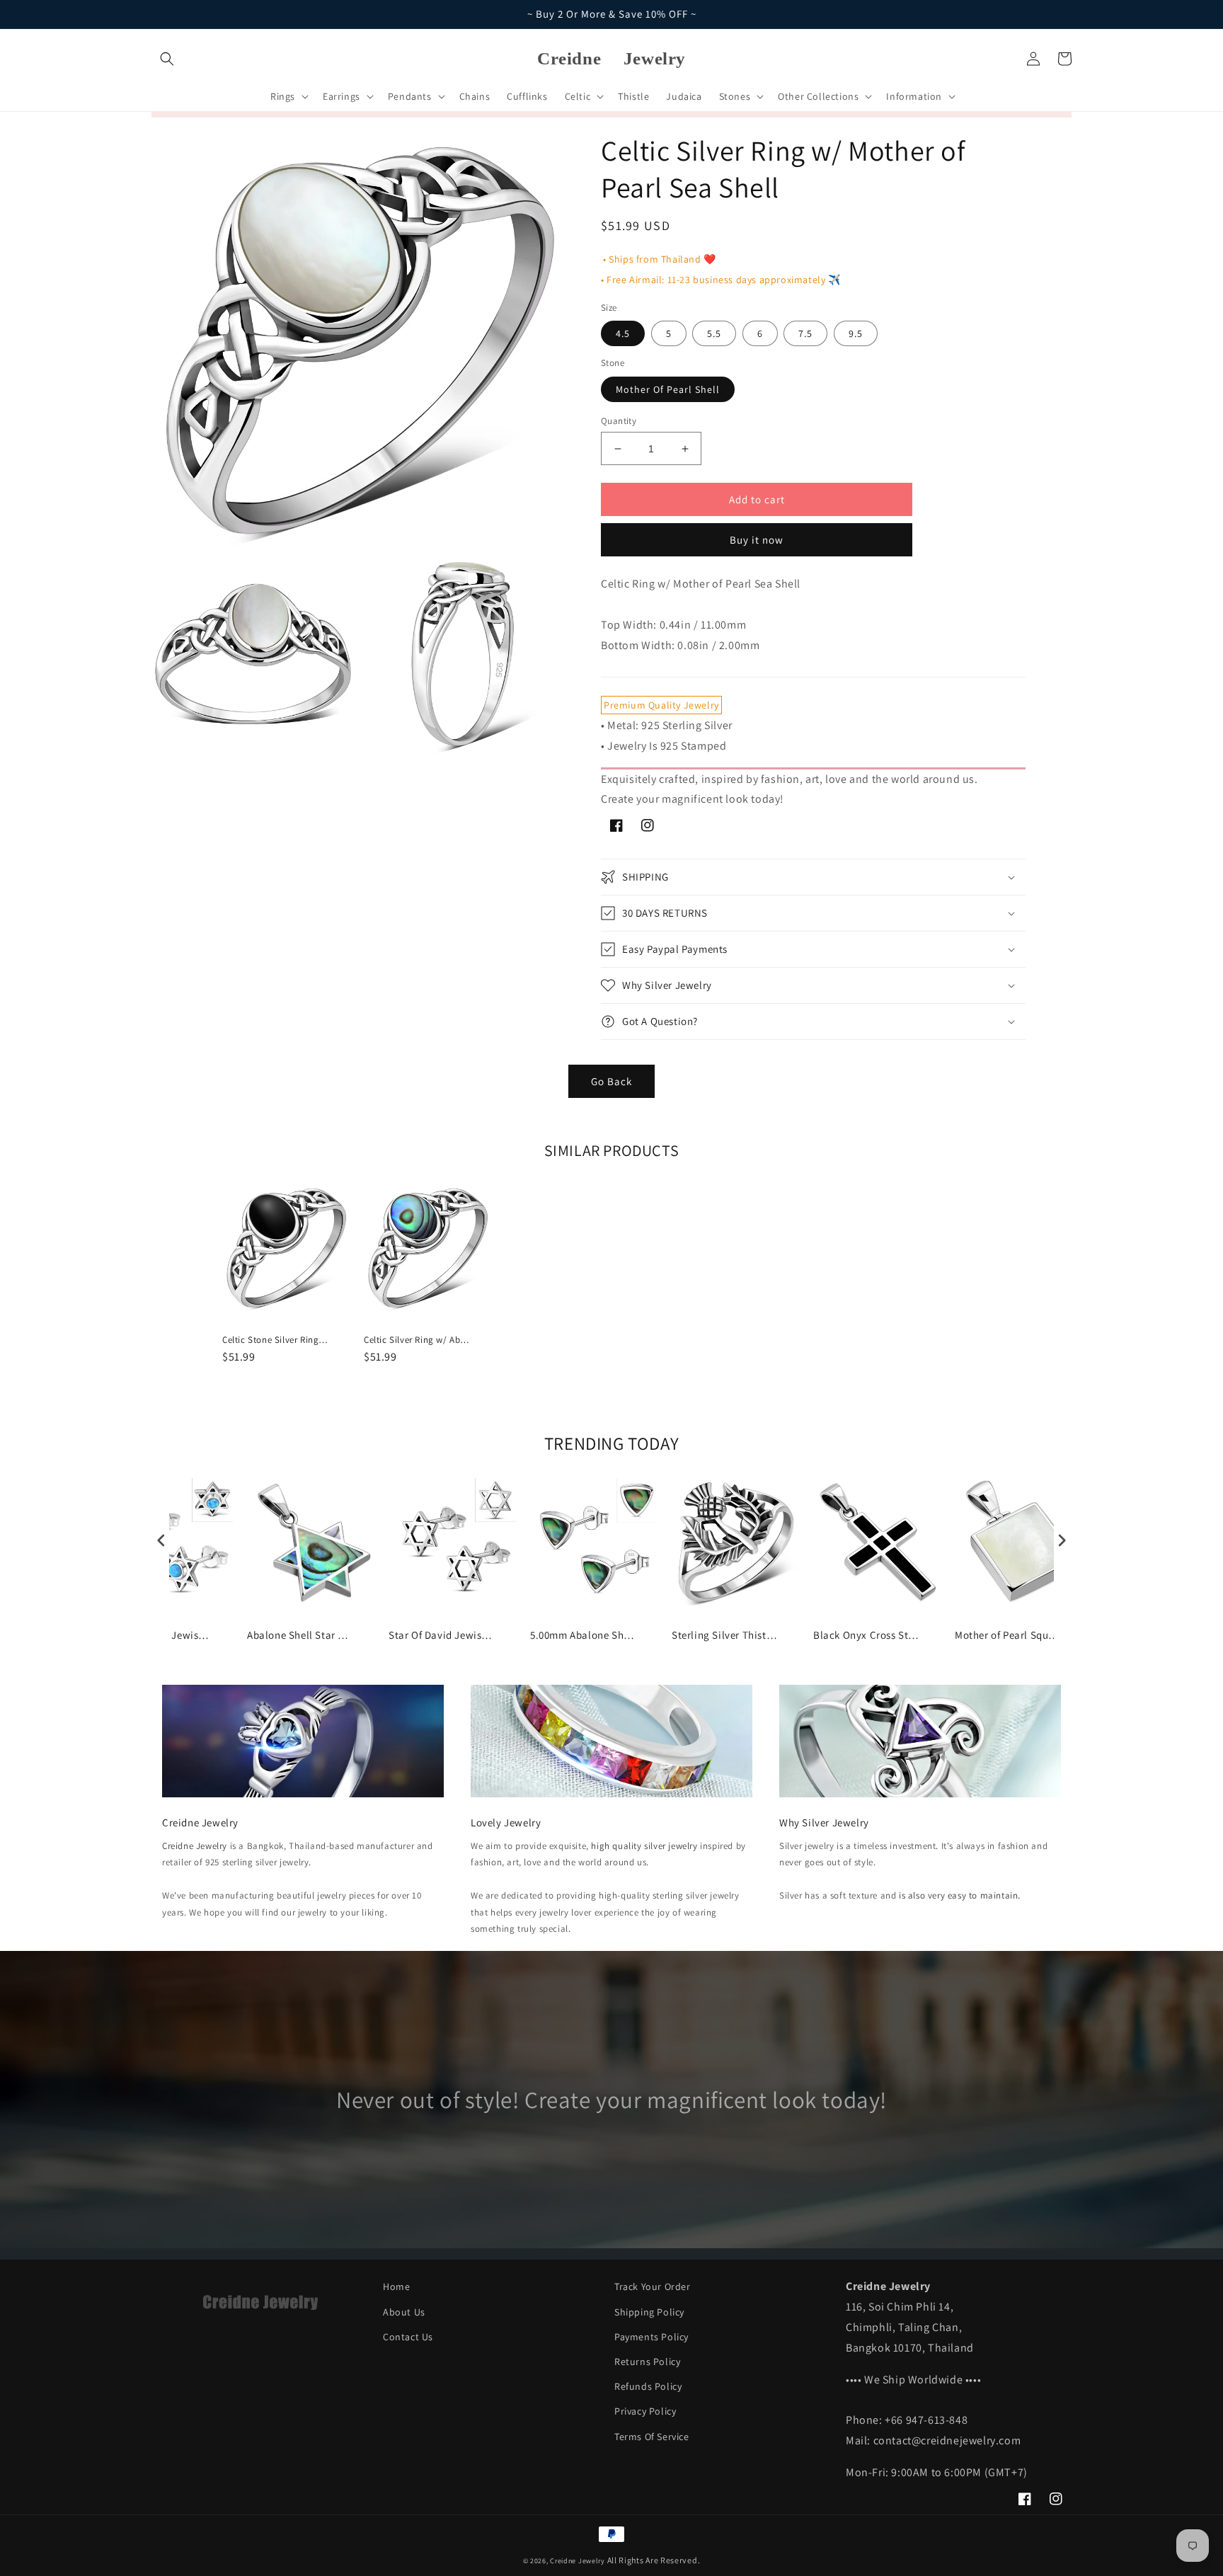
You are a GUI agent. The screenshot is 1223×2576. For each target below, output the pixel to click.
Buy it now (757, 540)
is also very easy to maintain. (960, 1895)
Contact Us (408, 2337)
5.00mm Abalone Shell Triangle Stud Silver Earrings (583, 1635)
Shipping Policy (649, 2312)
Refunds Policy (648, 2386)
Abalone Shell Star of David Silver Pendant (300, 1635)
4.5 (623, 333)
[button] (167, 59)
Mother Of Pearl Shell (668, 389)
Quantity (619, 421)
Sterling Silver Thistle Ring (725, 1635)
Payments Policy (651, 2337)
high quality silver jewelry (644, 1846)
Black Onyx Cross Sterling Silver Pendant (866, 1635)
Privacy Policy (645, 2411)
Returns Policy (647, 2362)
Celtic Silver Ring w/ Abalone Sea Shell (417, 1340)
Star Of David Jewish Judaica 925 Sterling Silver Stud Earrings (442, 1635)
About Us (404, 2312)
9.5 (856, 333)
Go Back (611, 1081)
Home (396, 2286)
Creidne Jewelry (195, 1846)
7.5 (805, 333)
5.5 (714, 333)
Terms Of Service (652, 2437)
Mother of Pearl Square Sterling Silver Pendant (1008, 1635)
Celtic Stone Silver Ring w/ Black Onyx (275, 1340)
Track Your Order (653, 2286)
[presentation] (161, 1540)
